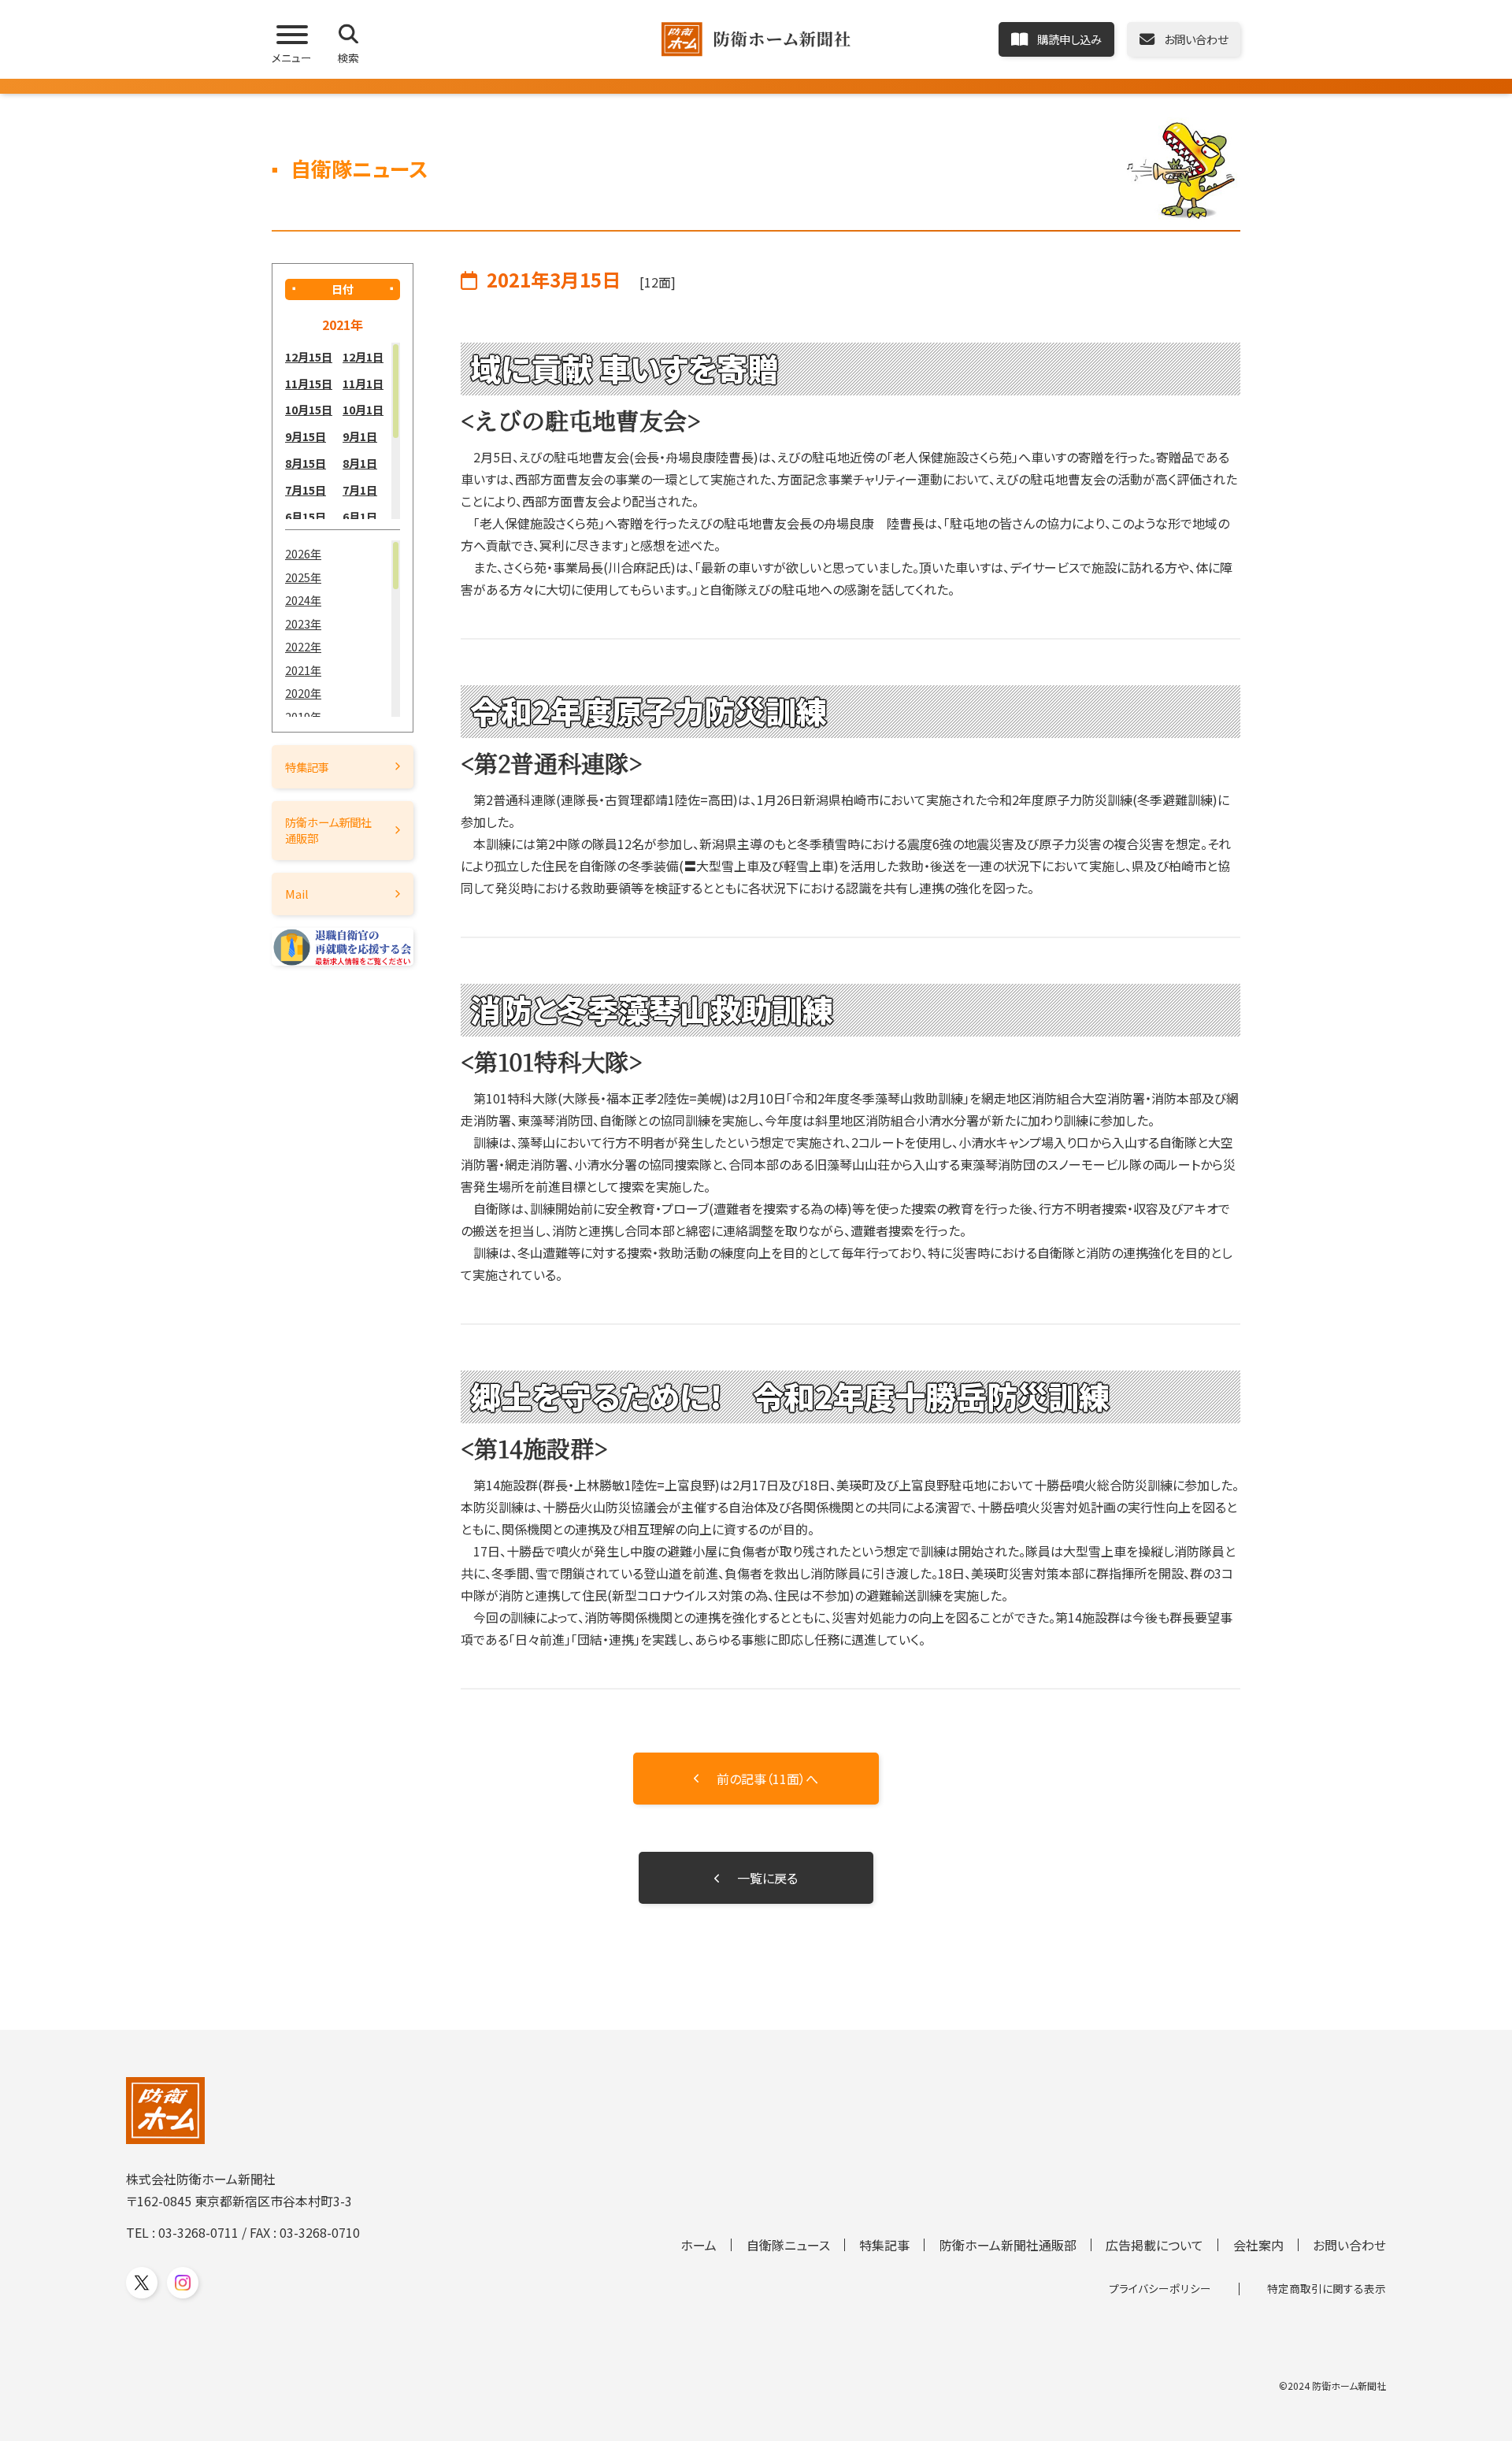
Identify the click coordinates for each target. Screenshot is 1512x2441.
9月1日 (360, 436)
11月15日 (309, 383)
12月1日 (363, 356)
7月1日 (360, 490)
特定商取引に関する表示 (1327, 2288)
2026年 (303, 553)
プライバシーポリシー (1160, 2288)
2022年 (303, 646)
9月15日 (306, 436)
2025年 (303, 577)
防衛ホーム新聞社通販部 (328, 830)
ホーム (699, 2245)
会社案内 (1258, 2245)
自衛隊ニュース (788, 2245)
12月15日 (309, 356)
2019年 (303, 716)
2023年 (303, 623)
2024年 (303, 600)
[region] (343, 431)
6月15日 (306, 516)
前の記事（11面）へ (767, 1779)
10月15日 (309, 409)
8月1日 (360, 463)
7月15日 (306, 490)
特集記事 (307, 767)
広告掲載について (1154, 2245)
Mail (297, 894)
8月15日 (306, 463)
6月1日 (360, 516)
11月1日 (363, 383)
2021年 (303, 670)
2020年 (303, 693)
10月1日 (363, 409)
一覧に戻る (767, 1878)
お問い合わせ (1349, 2245)
